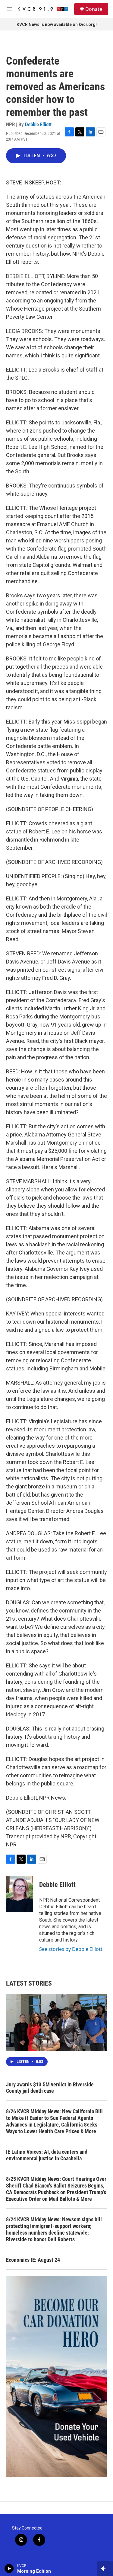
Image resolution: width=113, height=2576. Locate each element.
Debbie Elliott (38, 124)
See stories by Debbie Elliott (71, 1949)
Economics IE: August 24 (33, 2260)
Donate (94, 9)
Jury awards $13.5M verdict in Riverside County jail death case (50, 2088)
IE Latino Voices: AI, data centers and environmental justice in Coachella (47, 2155)
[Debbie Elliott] (20, 1894)
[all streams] (105, 2568)
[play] (9, 2568)
